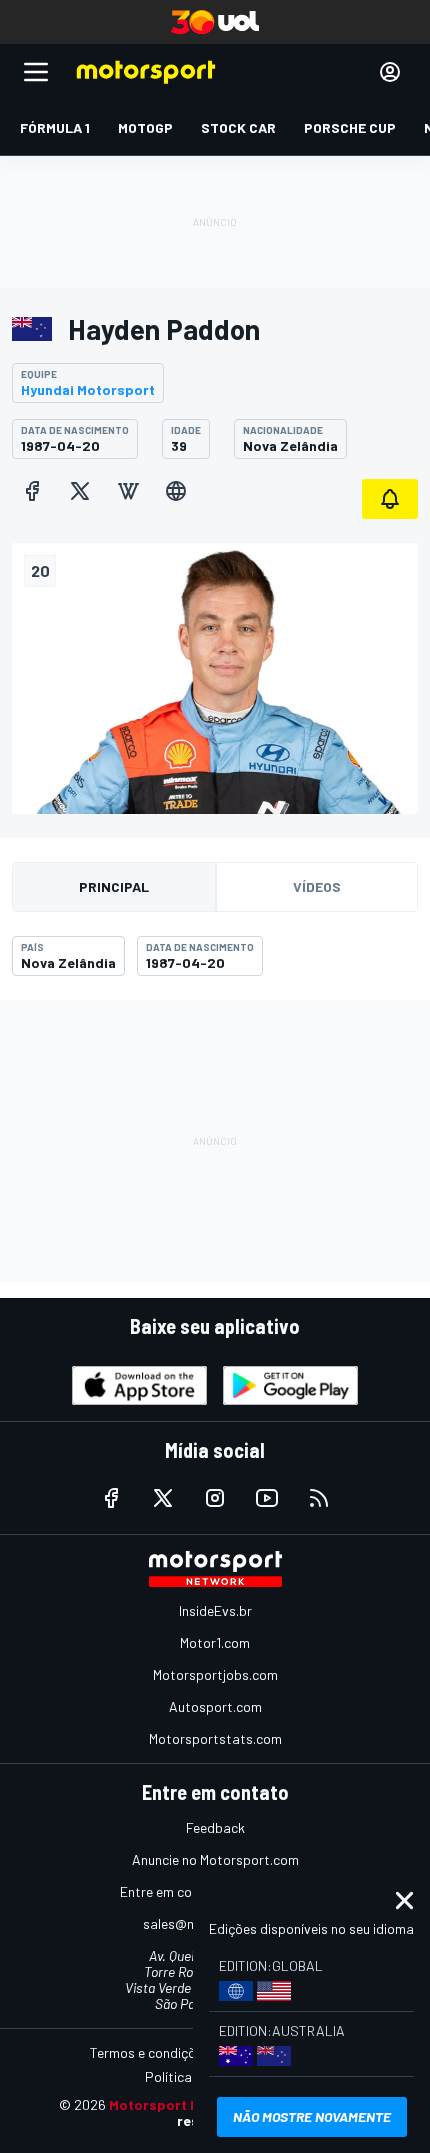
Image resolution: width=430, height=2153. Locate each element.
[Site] (176, 491)
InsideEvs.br (215, 1610)
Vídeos (317, 886)
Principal (114, 886)
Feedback (215, 1827)
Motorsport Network (178, 2104)
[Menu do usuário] (390, 72)
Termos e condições (150, 2052)
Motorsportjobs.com (215, 1674)
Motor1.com (215, 1642)
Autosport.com (215, 1706)
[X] (80, 491)
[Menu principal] (36, 72)
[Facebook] (32, 491)
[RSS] (319, 1498)
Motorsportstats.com (215, 1738)
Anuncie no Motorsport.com (215, 1859)
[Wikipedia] (128, 491)
